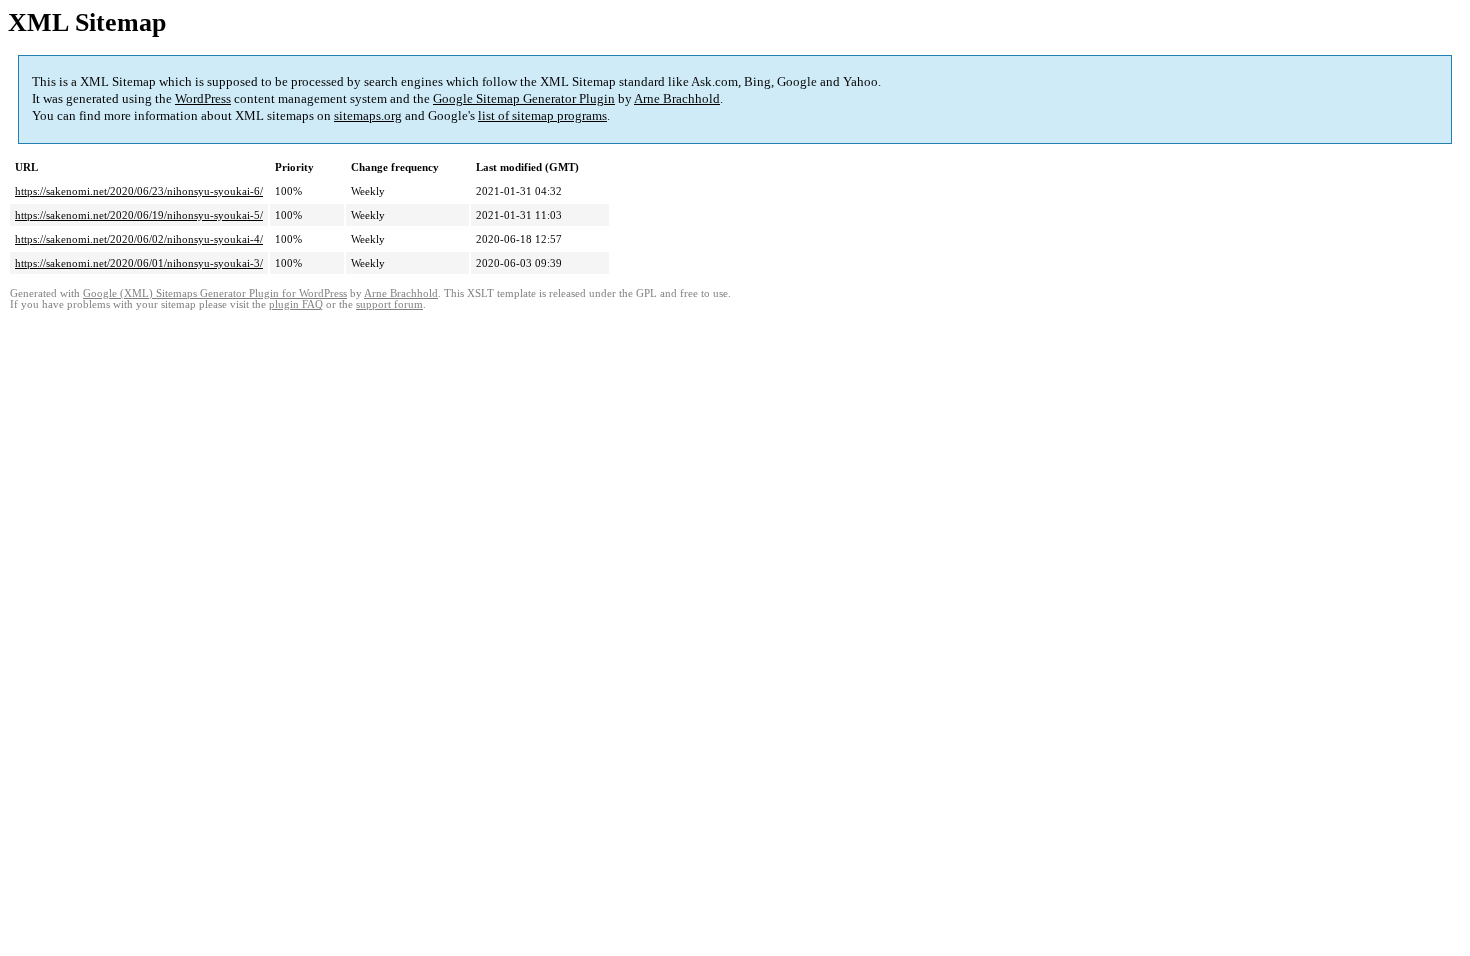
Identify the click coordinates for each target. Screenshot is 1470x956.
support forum (389, 304)
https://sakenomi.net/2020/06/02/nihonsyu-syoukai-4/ (139, 239)
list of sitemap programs (542, 115)
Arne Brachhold (677, 98)
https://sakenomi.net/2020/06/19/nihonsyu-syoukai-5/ (139, 215)
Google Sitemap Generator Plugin (524, 98)
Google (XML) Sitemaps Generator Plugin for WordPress (215, 293)
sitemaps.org (368, 115)
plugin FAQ (296, 304)
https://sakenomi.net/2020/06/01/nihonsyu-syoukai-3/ (139, 263)
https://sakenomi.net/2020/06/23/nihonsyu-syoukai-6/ (139, 191)
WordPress (203, 98)
